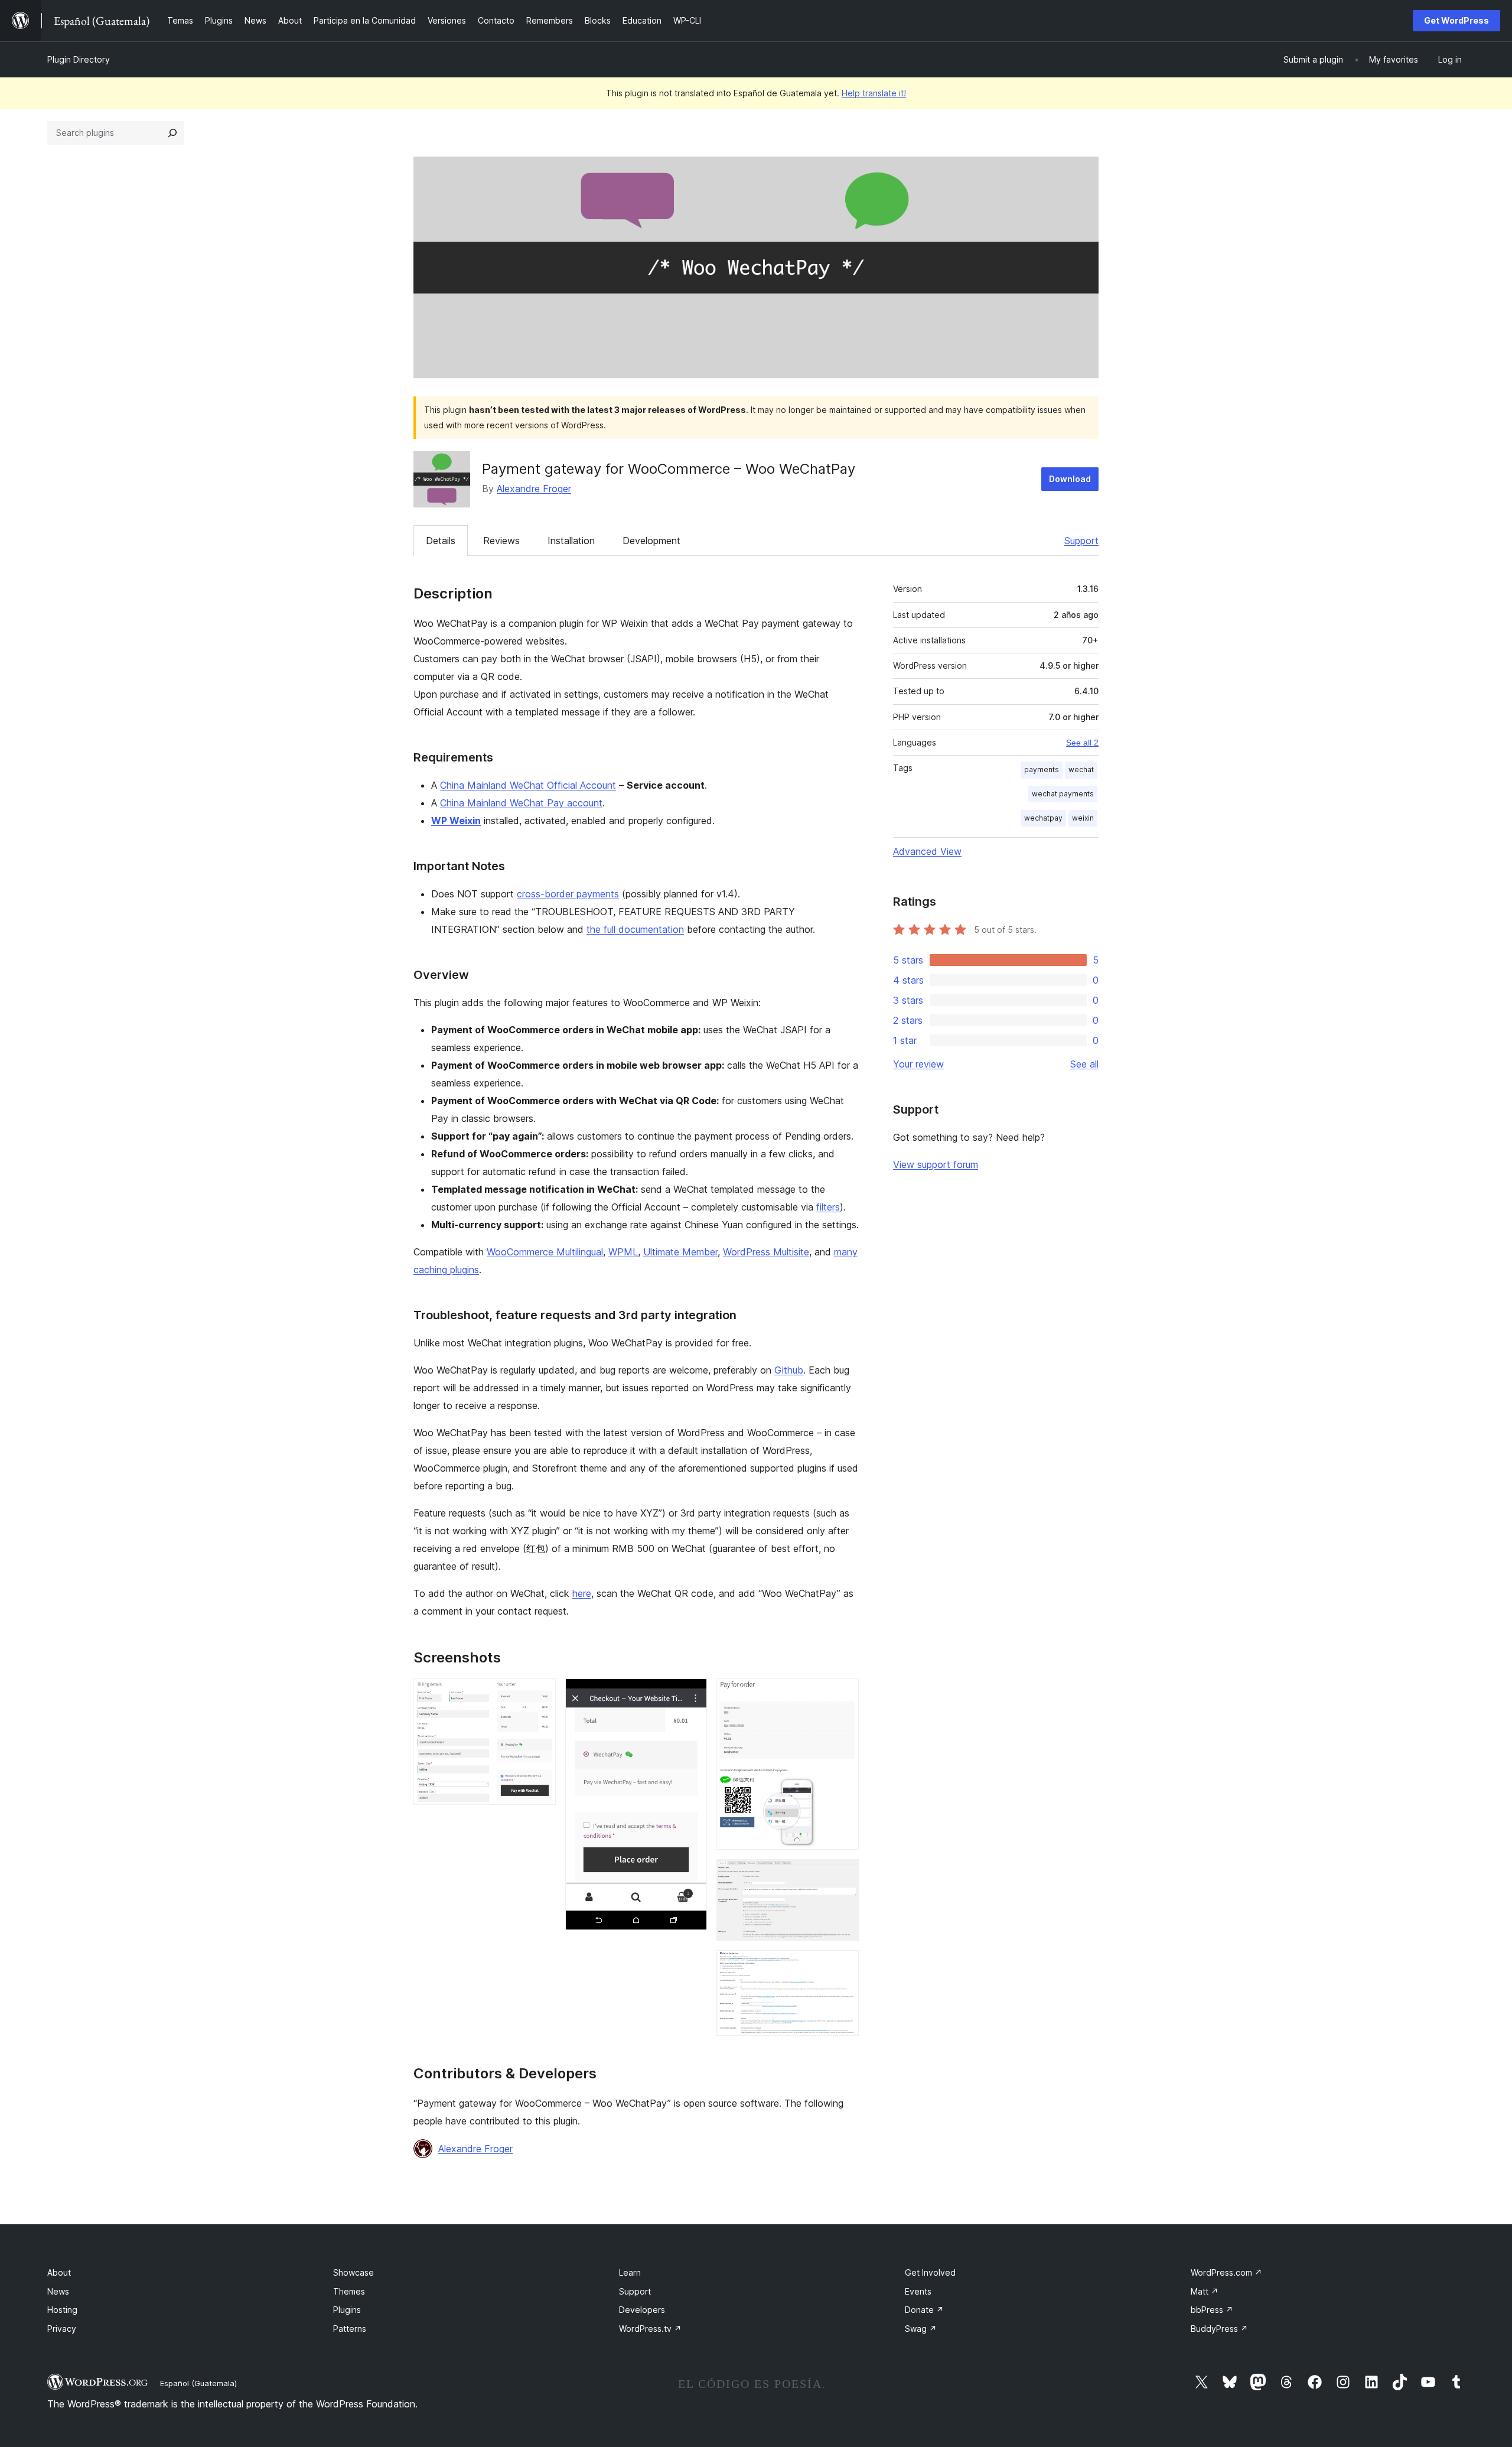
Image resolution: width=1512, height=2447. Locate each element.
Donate (924, 2310)
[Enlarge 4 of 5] (843, 1875)
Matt (1205, 2291)
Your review (918, 1064)
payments (1042, 769)
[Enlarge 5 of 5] (843, 1966)
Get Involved (930, 2272)
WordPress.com (1226, 2272)
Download (1070, 479)
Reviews (501, 541)
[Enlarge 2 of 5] (691, 1694)
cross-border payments (568, 894)
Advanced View (927, 851)
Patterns (350, 2329)
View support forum (936, 1164)
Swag (921, 2329)
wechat (1081, 769)
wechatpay (1043, 818)
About (59, 2272)
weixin (1083, 818)
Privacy (62, 2329)
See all (1084, 1064)
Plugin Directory (79, 59)
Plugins (347, 2310)
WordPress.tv (650, 2329)
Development (651, 541)
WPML (623, 1252)
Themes (349, 2291)
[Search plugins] (172, 133)
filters (828, 1207)
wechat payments (1063, 794)
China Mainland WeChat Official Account (528, 785)
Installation (571, 541)
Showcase (353, 2272)
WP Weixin (456, 821)
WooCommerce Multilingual (545, 1252)
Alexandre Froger (534, 489)
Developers (642, 2310)
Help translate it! (874, 93)
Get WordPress (1456, 20)
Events (918, 2291)
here (582, 1593)
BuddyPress (1219, 2329)
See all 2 (1082, 743)
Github (789, 1370)
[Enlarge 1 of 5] (540, 1694)
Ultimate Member (680, 1252)
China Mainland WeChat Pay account (521, 803)
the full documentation (635, 929)
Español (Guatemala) (198, 2383)
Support (1081, 541)
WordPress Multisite (766, 1252)
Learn (630, 2272)
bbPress (1212, 2310)
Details (441, 541)
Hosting (62, 2310)
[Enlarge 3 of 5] (843, 1694)
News (58, 2291)
